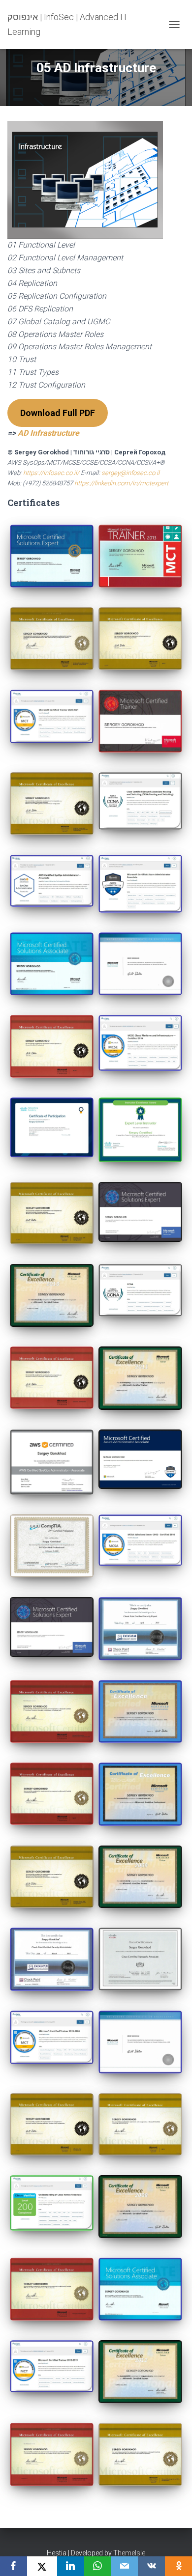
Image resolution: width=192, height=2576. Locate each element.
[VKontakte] (151, 2566)
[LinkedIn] (71, 2566)
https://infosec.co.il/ (51, 473)
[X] (42, 2566)
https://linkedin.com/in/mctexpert (121, 483)
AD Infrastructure (48, 433)
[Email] (124, 2566)
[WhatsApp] (98, 2566)
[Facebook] (14, 2566)
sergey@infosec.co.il (130, 473)
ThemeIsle (129, 2553)
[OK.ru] (178, 2566)
